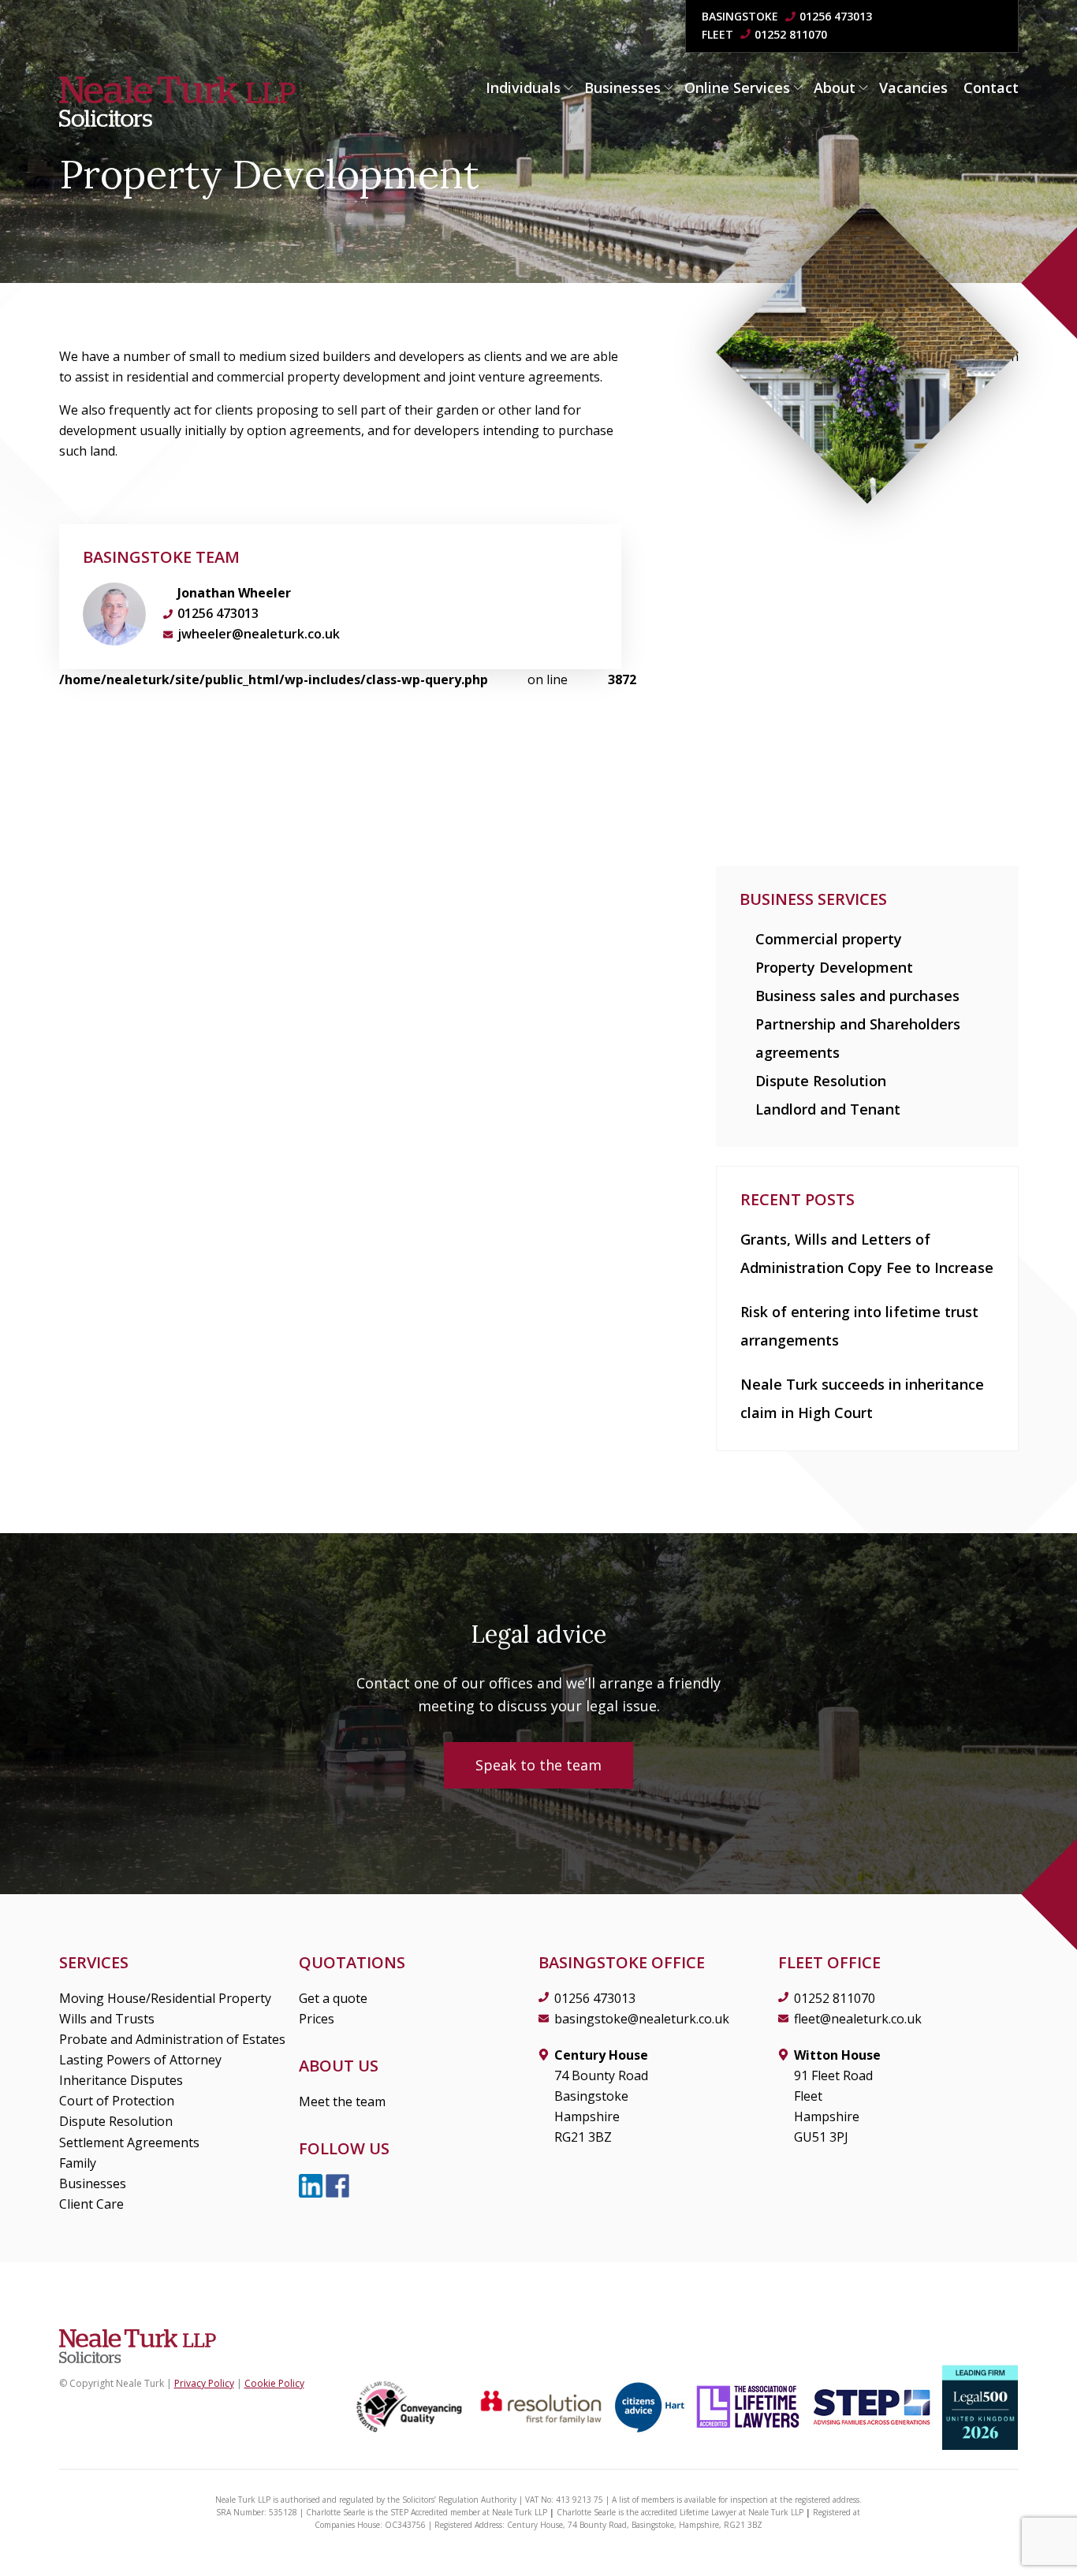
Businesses (622, 87)
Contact (991, 87)
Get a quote (333, 1998)
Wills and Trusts (107, 2019)
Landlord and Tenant (828, 1109)
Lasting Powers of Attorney (140, 2060)
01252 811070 (791, 34)
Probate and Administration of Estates (172, 2039)
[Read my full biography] (114, 614)
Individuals (523, 87)
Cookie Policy (274, 2383)
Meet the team (342, 2101)
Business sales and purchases (857, 996)
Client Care (91, 2204)
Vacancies (913, 87)
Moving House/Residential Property (165, 1998)
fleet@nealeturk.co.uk (858, 2019)
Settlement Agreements (129, 2142)
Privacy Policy (204, 2383)
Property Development (834, 967)
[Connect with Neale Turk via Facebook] (337, 2185)
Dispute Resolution (821, 1081)
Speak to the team (538, 1765)
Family (78, 2163)
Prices (317, 2019)
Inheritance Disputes (121, 2080)
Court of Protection (117, 2101)
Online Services (737, 87)
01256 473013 (836, 16)
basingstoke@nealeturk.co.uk (642, 2019)
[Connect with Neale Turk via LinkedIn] (312, 2185)
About (835, 87)
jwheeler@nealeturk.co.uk (259, 634)
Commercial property (829, 939)
